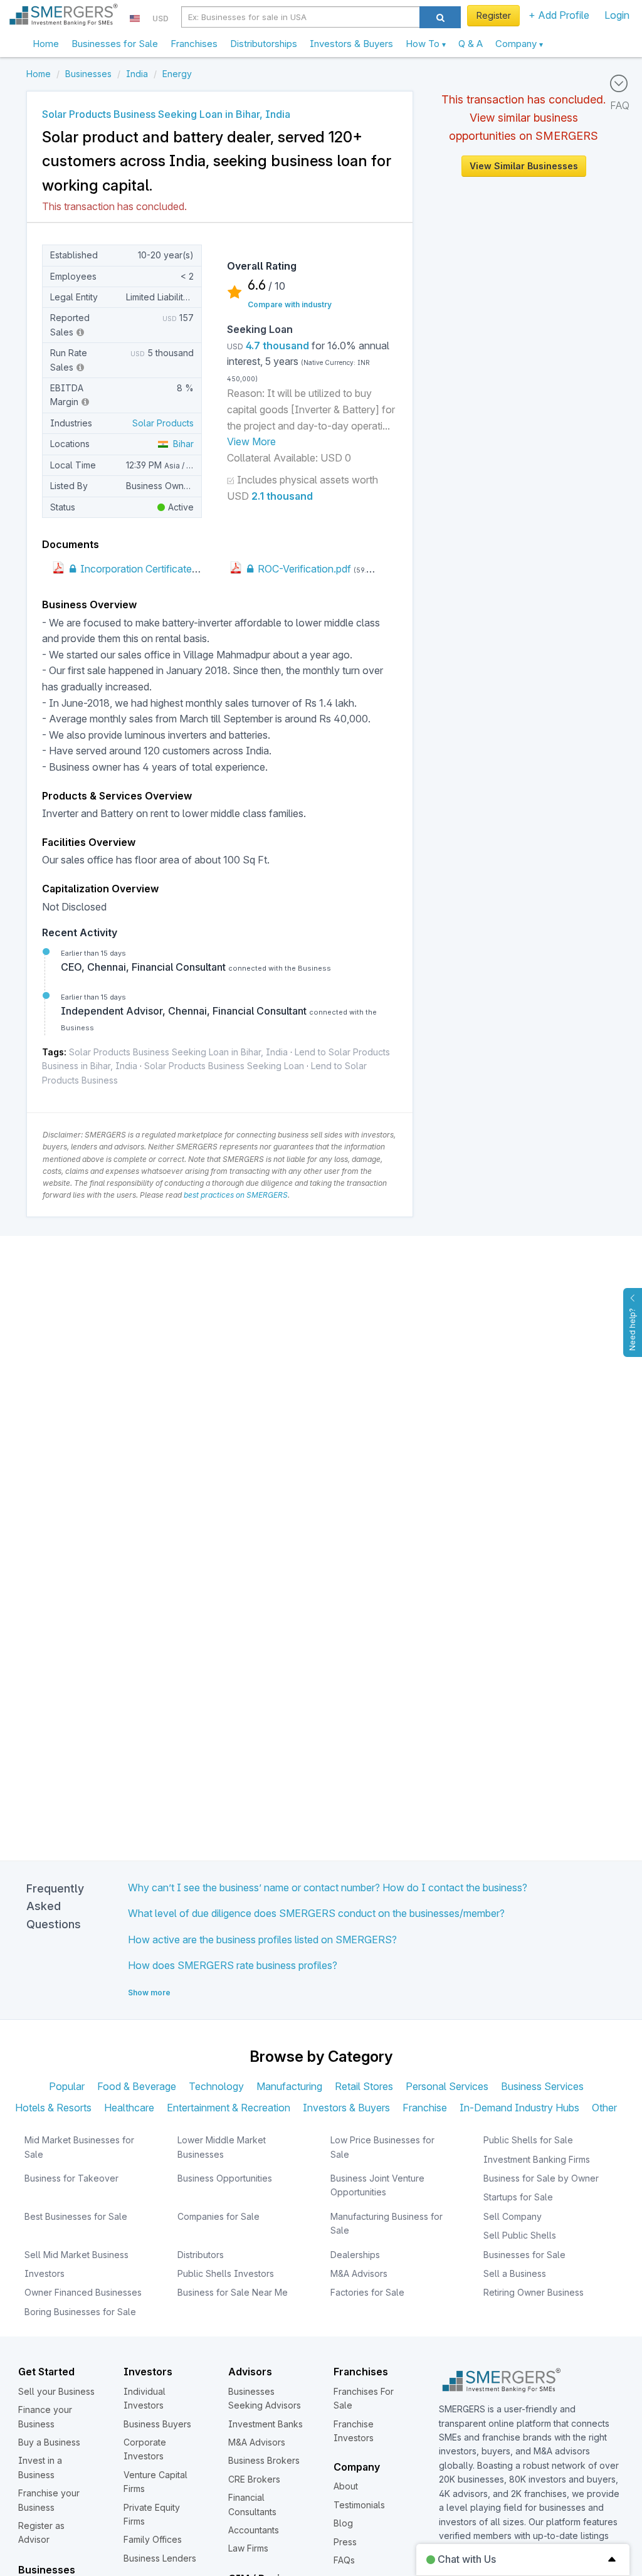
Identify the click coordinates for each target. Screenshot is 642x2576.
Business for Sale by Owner (541, 2178)
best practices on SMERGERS (236, 1195)
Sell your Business (56, 2391)
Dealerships (355, 2255)
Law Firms (248, 2548)
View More (251, 441)
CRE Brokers (254, 2479)
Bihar (181, 444)
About (346, 2486)
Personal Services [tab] (447, 2086)
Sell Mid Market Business (76, 2255)
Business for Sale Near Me (233, 2292)
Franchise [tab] (425, 2108)
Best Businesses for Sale (76, 2216)
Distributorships (264, 44)
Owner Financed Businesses (83, 2292)
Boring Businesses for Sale (80, 2312)
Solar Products (163, 423)
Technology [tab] (216, 2086)
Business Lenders (160, 2558)
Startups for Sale (518, 2197)
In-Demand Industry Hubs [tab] (519, 2108)
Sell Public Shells (520, 2235)
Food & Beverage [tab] (137, 2086)
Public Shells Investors (226, 2273)
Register (494, 15)
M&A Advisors (359, 2273)
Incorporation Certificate (135, 569)
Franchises (194, 44)
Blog (343, 2523)
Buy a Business (49, 2442)
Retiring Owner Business (534, 2292)
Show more (149, 1993)
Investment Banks (266, 2424)
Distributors (201, 2255)
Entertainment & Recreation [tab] (229, 2108)
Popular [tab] (67, 2086)
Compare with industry (290, 304)
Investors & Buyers (351, 44)
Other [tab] (604, 2108)
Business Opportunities (225, 2178)
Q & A (471, 44)
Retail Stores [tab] (364, 2086)
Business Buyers (157, 2424)
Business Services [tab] (542, 2086)
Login (617, 15)
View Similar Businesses (524, 166)
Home (46, 44)
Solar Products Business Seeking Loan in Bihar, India (178, 1052)
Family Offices (153, 2539)
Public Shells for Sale (528, 2140)
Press (345, 2542)
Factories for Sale (367, 2292)
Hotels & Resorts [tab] (53, 2108)
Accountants (254, 2530)
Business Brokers (264, 2460)
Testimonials (359, 2505)
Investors (45, 2273)
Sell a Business (515, 2273)
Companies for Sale (218, 2216)
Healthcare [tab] (129, 2108)
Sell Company (513, 2216)
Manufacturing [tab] (289, 2086)
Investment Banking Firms (537, 2159)
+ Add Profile (559, 15)
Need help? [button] (632, 1329)
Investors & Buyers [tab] (346, 2108)
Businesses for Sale (115, 44)
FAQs (344, 2560)
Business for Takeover (71, 2178)
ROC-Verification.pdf (303, 569)
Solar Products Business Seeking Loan (224, 1066)
